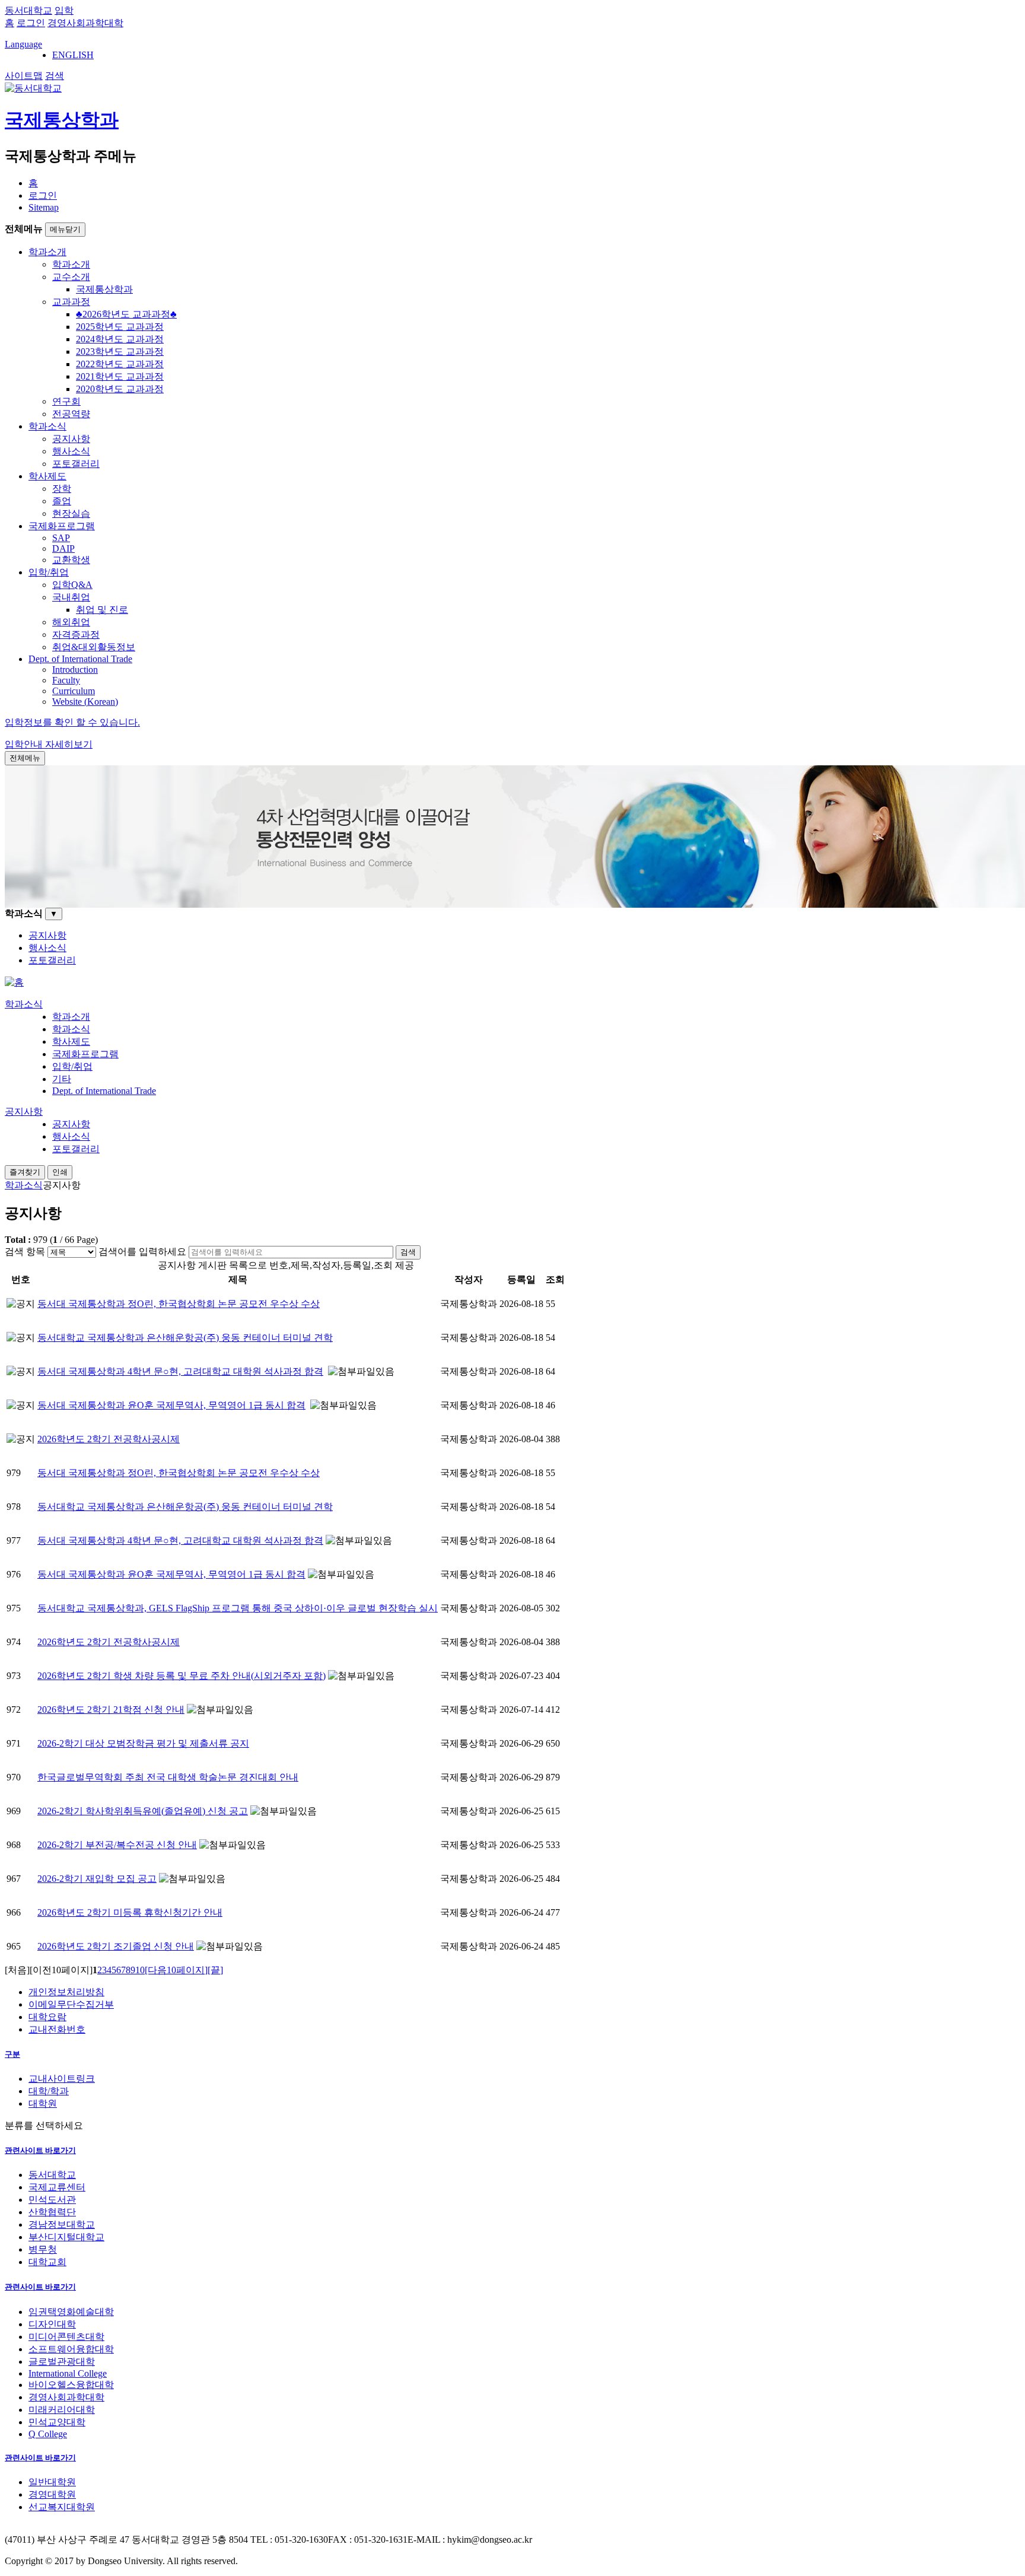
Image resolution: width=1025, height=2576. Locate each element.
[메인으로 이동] (14, 982)
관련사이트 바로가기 (40, 2150)
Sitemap (44, 207)
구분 (12, 2054)
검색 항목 (25, 1252)
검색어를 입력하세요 (142, 1252)
